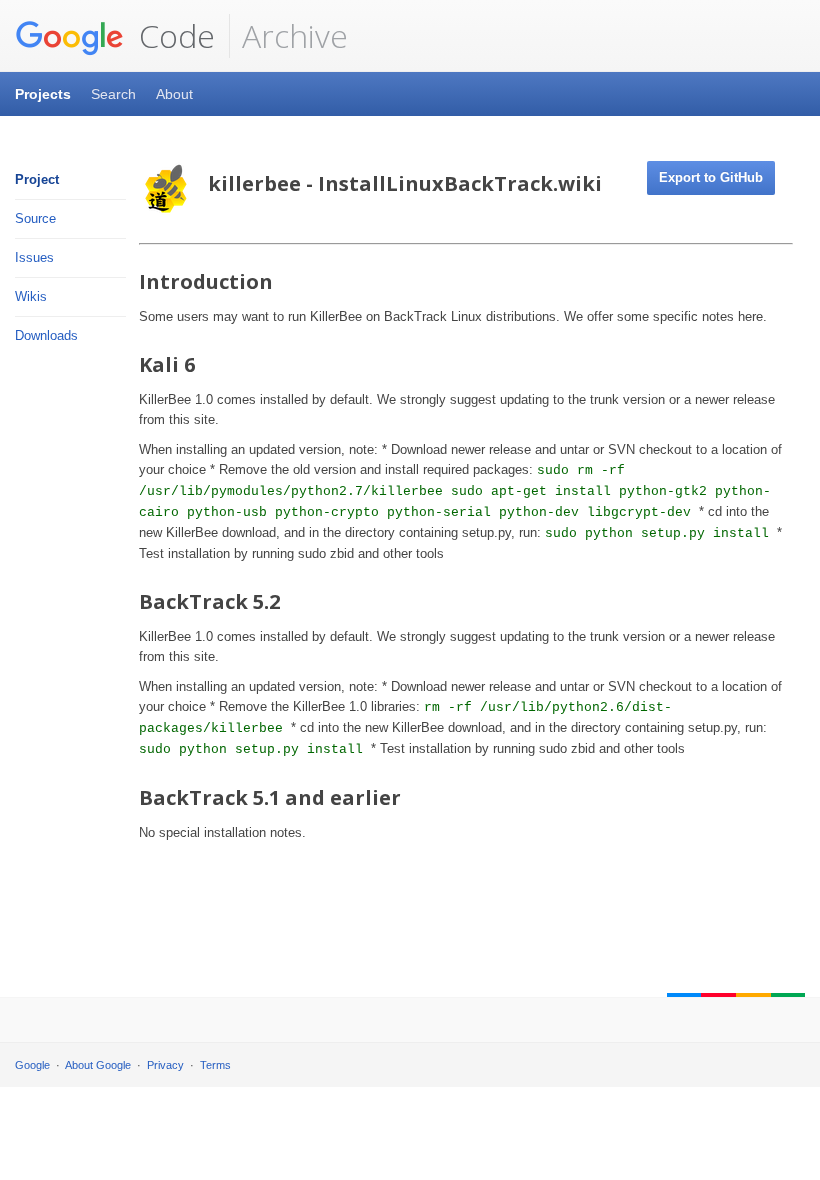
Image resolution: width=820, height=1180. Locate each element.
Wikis (31, 296)
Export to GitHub (711, 177)
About (174, 94)
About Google (98, 1065)
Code (173, 35)
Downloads (46, 335)
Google (32, 1065)
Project (37, 179)
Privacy (165, 1065)
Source (35, 218)
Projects (43, 94)
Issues (34, 257)
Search (113, 94)
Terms (215, 1065)
